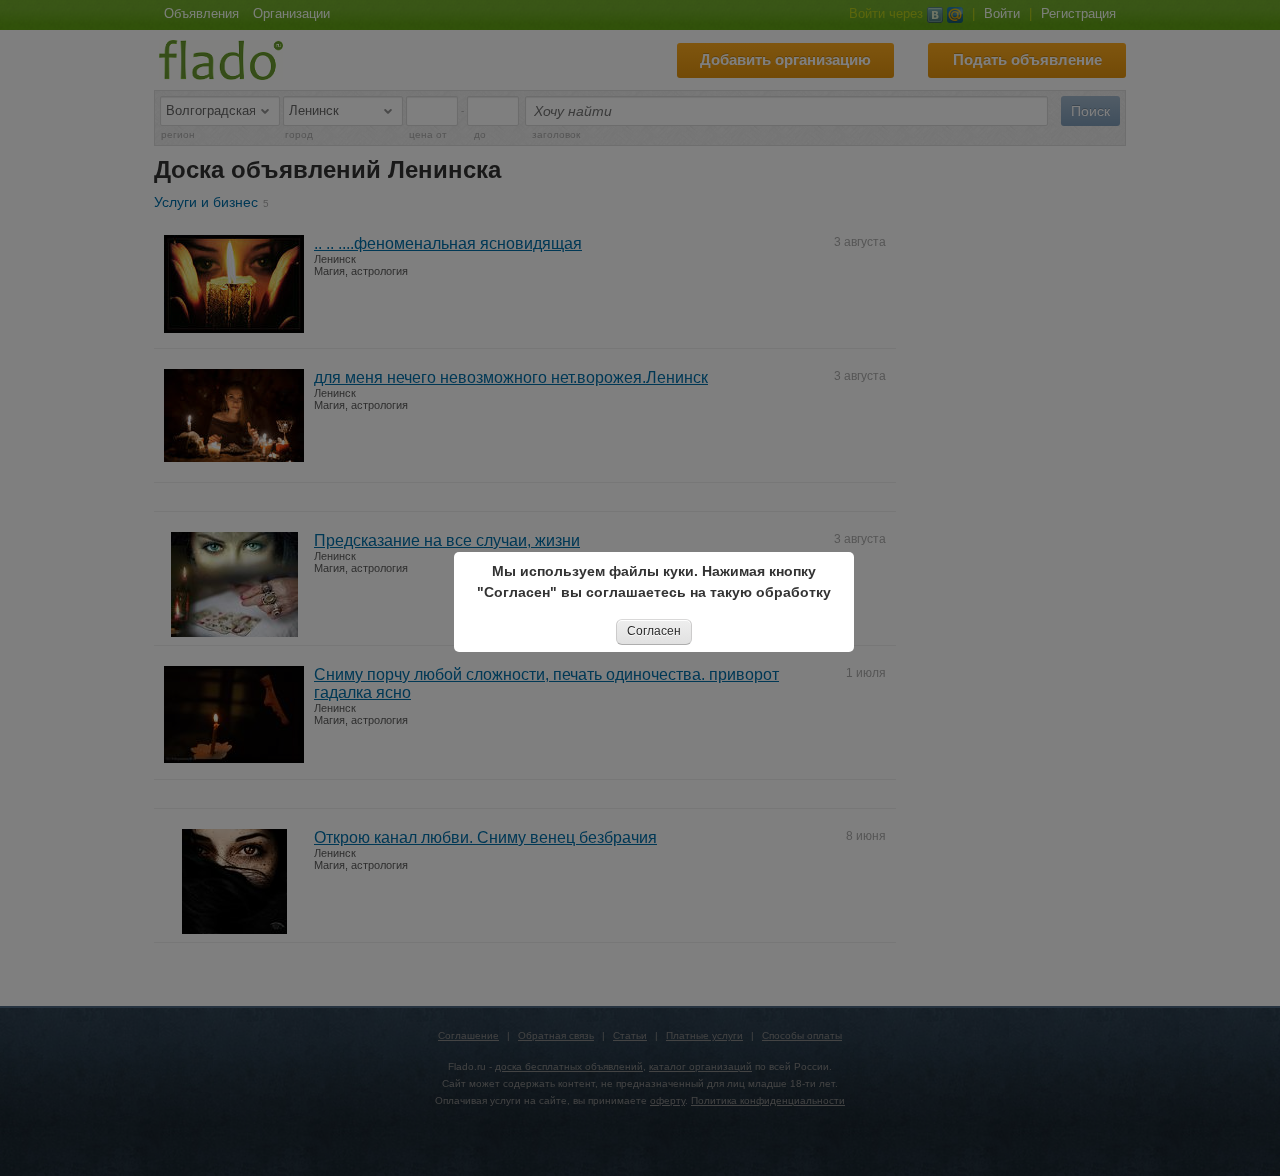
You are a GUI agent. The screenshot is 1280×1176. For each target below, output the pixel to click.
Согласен (654, 631)
